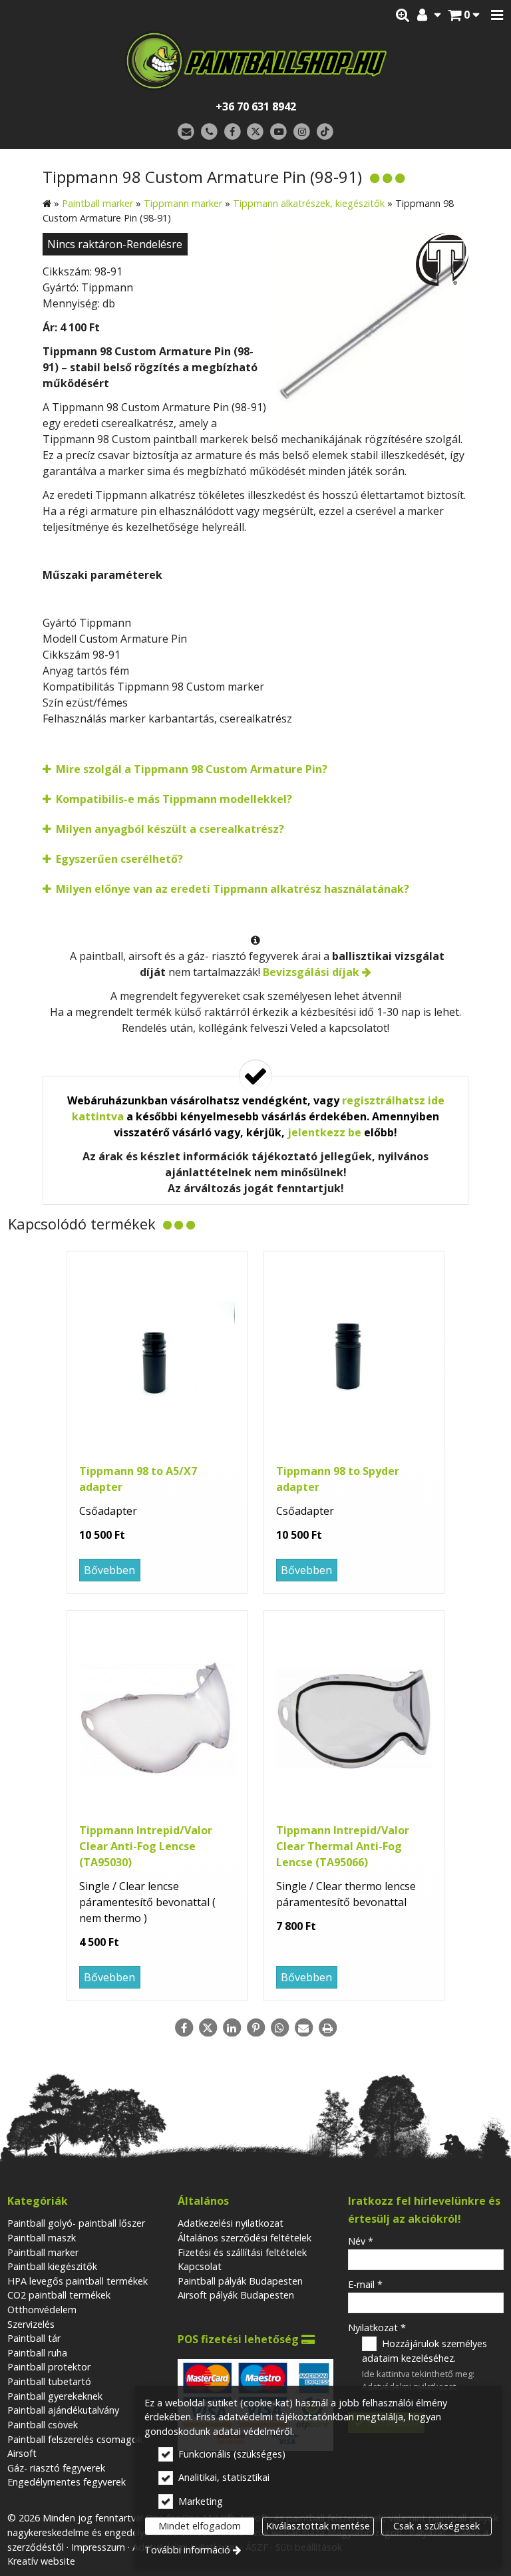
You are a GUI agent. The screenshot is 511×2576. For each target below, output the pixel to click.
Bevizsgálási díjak (311, 972)
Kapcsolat (200, 2266)
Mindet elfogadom (200, 2526)
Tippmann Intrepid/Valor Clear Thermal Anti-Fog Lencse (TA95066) (343, 1846)
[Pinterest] (255, 2028)
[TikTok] (325, 132)
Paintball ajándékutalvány (63, 2410)
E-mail (365, 2284)
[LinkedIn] (232, 2028)
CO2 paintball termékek (59, 2295)
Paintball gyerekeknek (55, 2396)
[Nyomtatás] (327, 2028)
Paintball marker (43, 2252)
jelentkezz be (324, 1132)
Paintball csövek (43, 2425)
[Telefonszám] (209, 132)
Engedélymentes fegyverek (67, 2482)
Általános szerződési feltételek (245, 2238)
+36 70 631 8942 (256, 106)
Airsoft (22, 2453)
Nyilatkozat (377, 2328)
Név (361, 2241)
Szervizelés (31, 2324)
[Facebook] (233, 132)
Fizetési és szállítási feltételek (242, 2252)
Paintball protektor (49, 2367)
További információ (187, 2550)
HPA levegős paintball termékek (78, 2281)
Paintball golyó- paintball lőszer (76, 2223)
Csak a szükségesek (436, 2526)
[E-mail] (186, 132)
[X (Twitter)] (256, 132)
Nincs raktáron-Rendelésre (115, 244)
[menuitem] (463, 15)
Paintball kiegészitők (52, 2266)
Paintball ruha (37, 2353)
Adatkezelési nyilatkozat (231, 2223)
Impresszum (98, 2547)
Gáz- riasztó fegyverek (56, 2468)
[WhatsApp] (279, 2028)
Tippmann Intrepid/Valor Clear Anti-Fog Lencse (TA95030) (146, 1846)
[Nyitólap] (255, 61)
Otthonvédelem (42, 2310)
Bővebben (109, 1570)
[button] (497, 15)
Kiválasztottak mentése (318, 2526)
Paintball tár (34, 2338)
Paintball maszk (42, 2238)
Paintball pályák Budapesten (240, 2281)
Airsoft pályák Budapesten (236, 2295)
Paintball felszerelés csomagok (75, 2439)
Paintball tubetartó (49, 2381)
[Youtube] (278, 132)
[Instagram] (302, 132)
